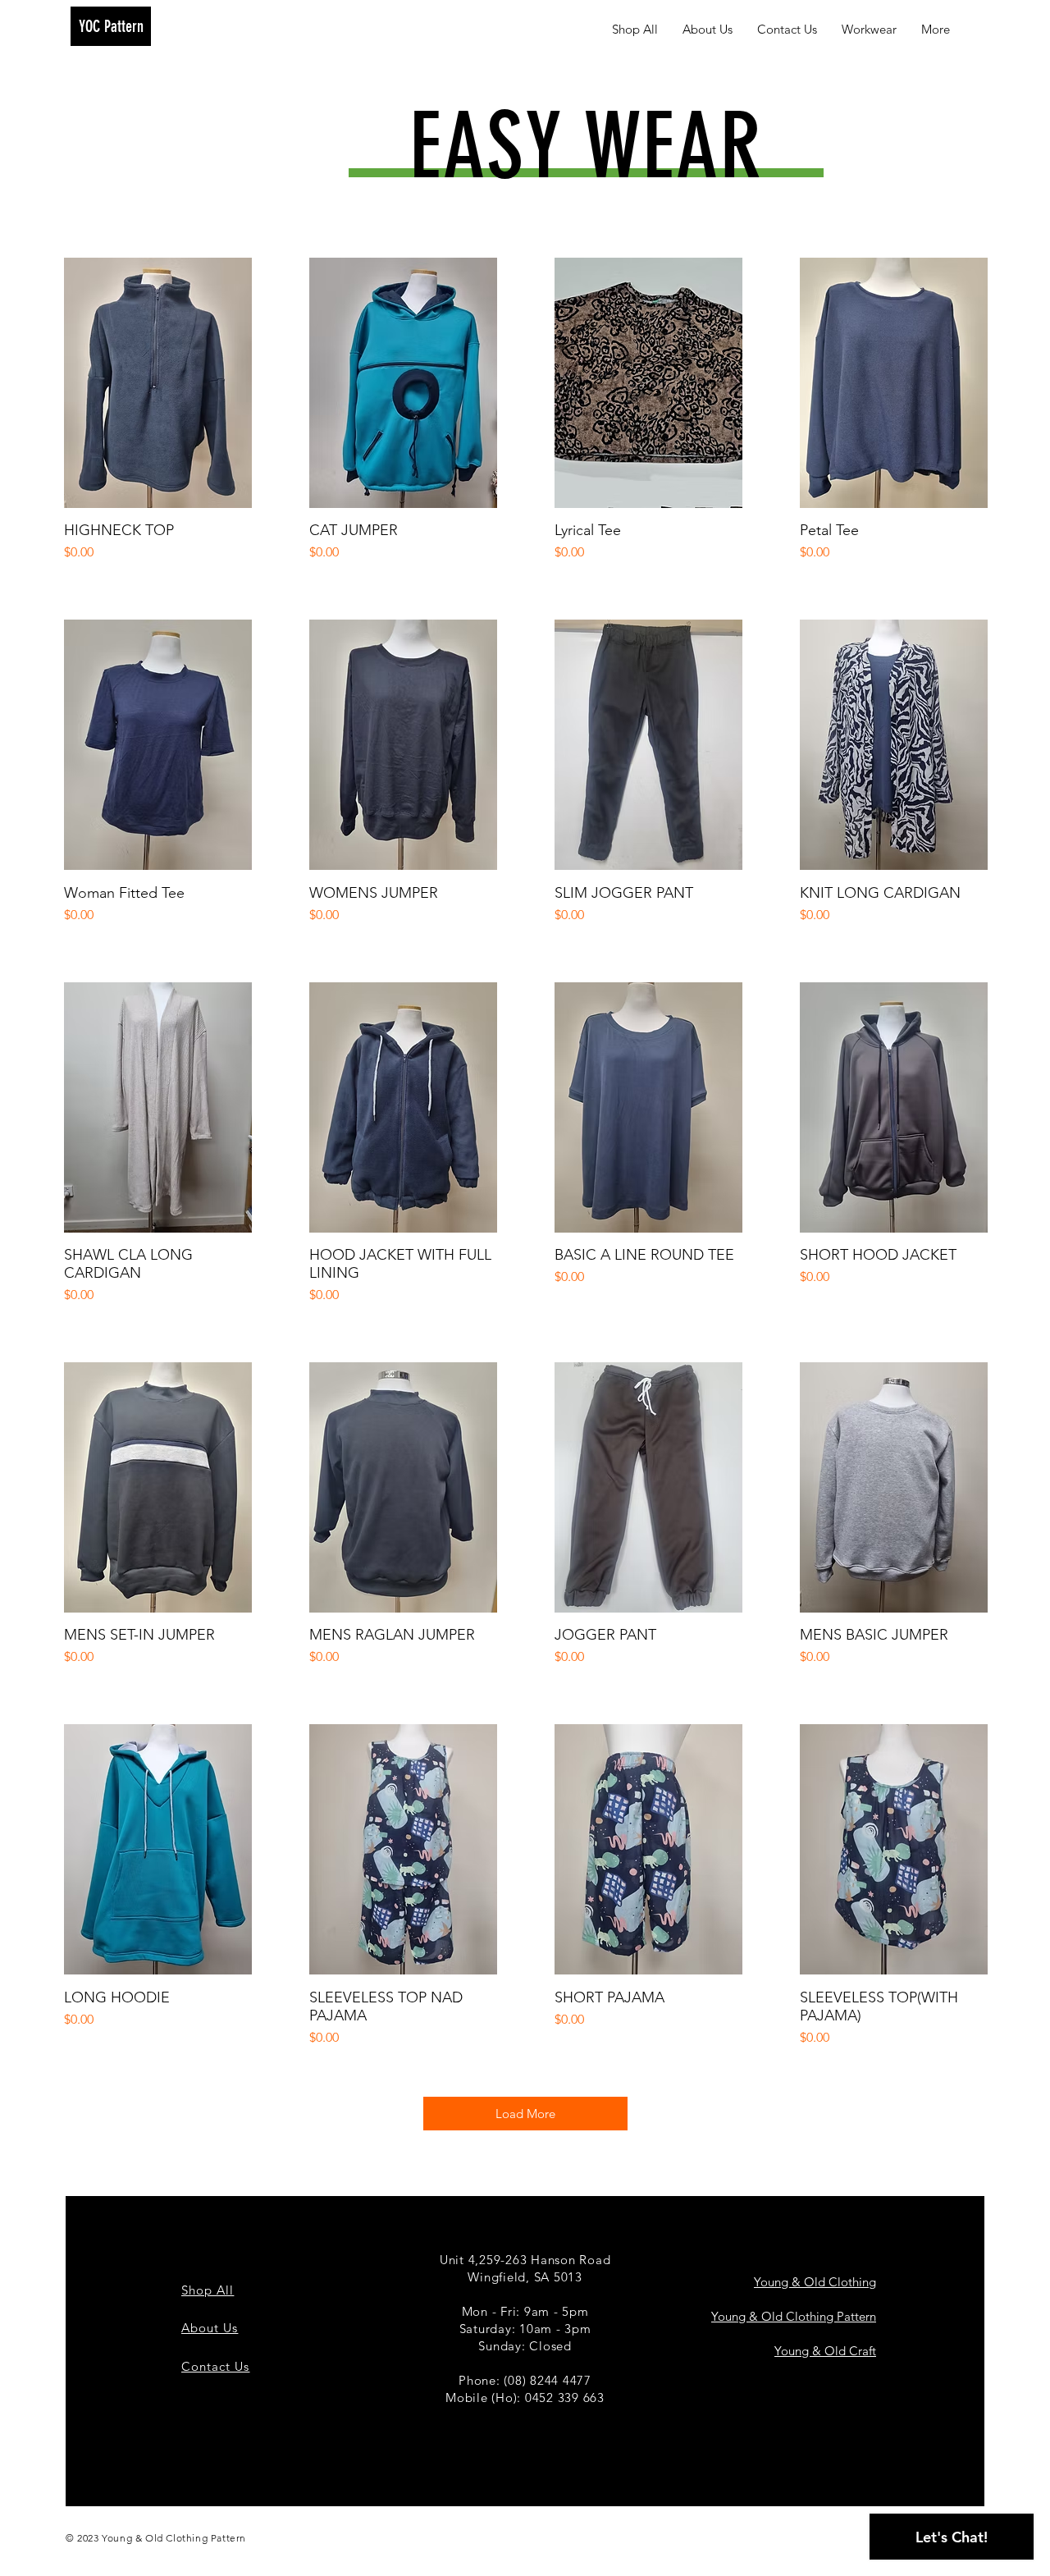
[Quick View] (158, 383)
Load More (525, 2114)
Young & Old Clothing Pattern (794, 2316)
